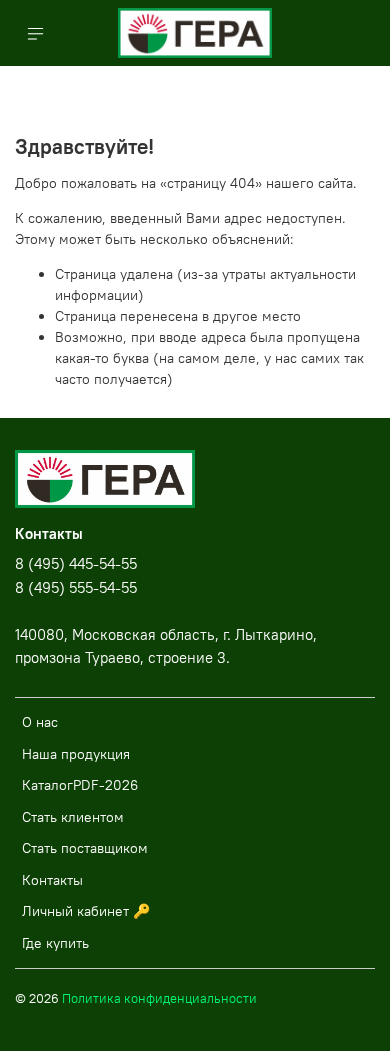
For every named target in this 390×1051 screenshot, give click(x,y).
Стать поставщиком (85, 848)
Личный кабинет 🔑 (86, 911)
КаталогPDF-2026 (80, 785)
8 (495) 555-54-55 (76, 587)
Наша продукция (76, 754)
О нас (40, 722)
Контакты (52, 880)
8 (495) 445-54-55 (76, 563)
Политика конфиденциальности (159, 998)
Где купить (55, 943)
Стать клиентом (73, 817)
